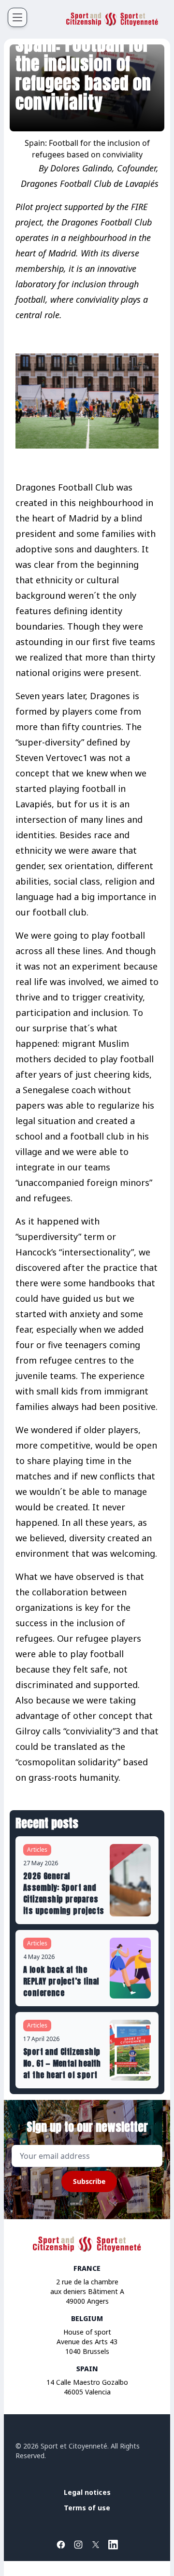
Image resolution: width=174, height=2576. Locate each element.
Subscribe (89, 2181)
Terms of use (87, 2508)
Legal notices (87, 2492)
